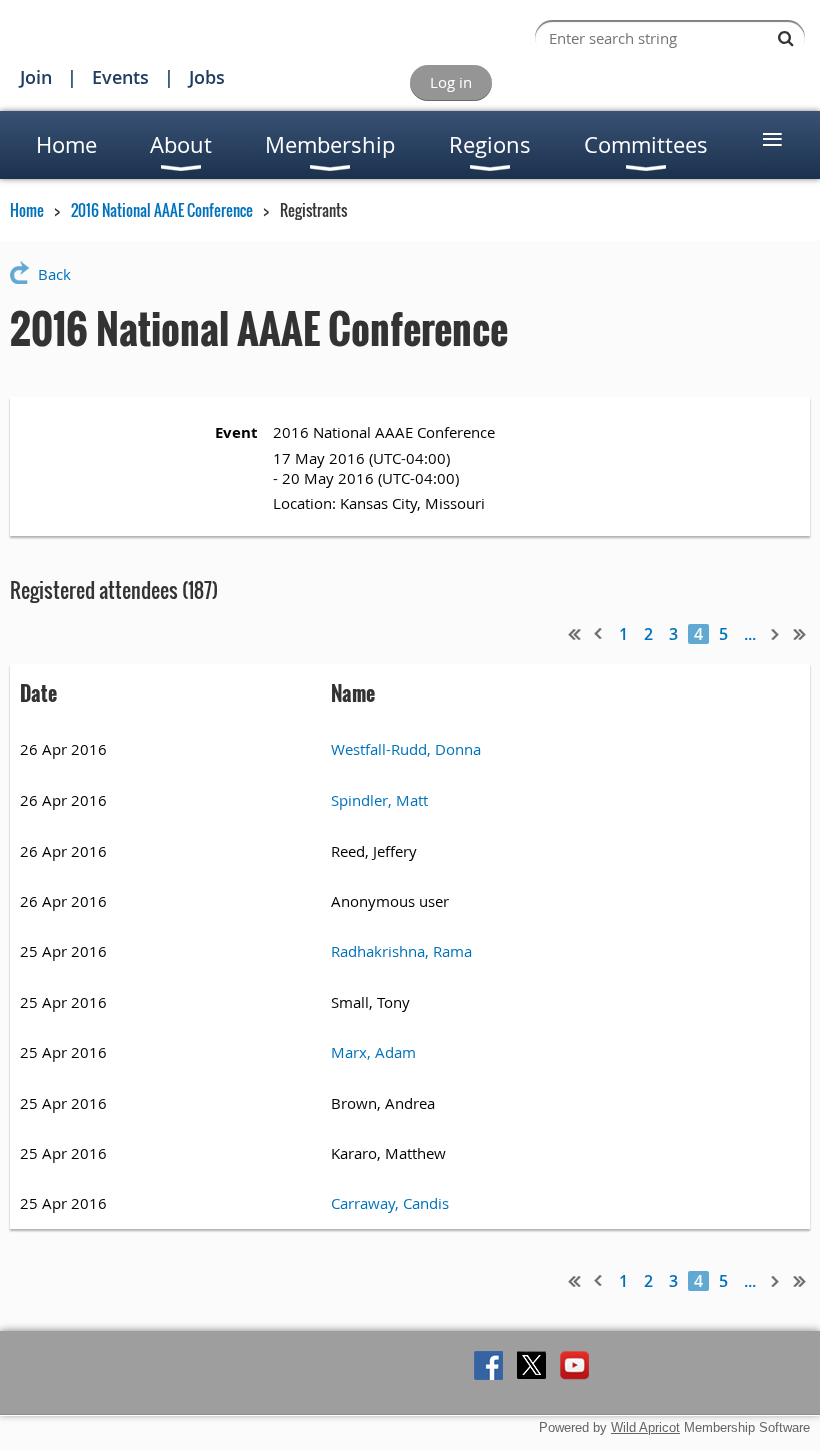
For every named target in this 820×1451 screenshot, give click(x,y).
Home (27, 210)
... (750, 634)
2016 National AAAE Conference (162, 210)
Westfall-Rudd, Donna (406, 749)
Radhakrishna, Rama (401, 951)
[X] (531, 1365)
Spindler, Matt (379, 800)
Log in (451, 82)
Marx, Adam (373, 1052)
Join (36, 77)
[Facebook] (488, 1365)
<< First (575, 634)
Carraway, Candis (390, 1203)
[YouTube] (574, 1365)
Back (54, 274)
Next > (776, 634)
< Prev (599, 634)
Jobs (207, 77)
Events (120, 77)
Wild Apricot (645, 1427)
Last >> (800, 634)
